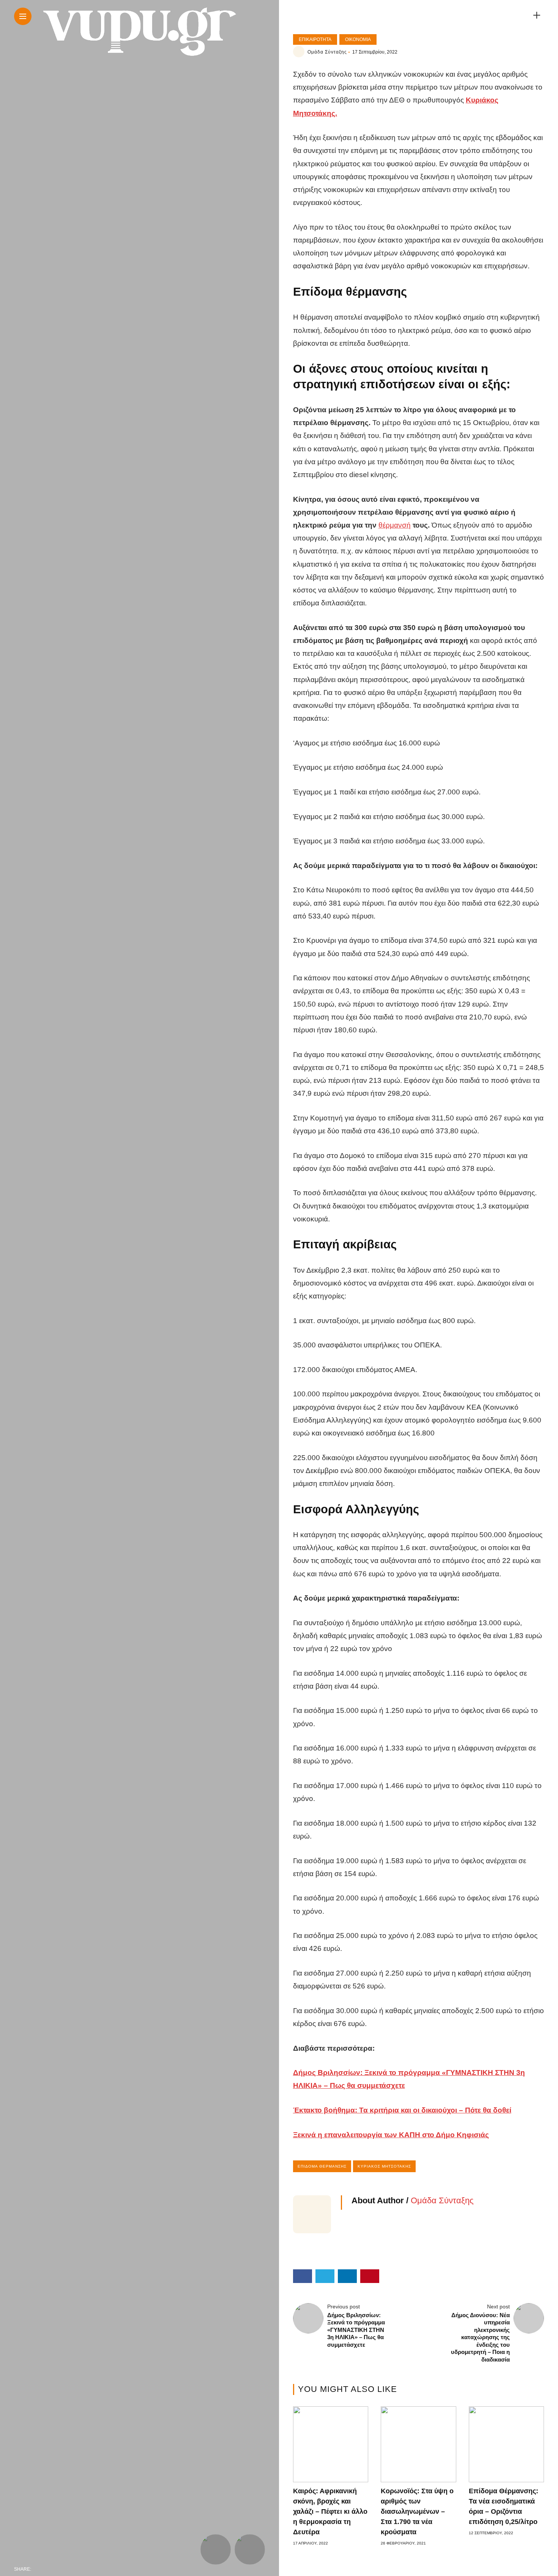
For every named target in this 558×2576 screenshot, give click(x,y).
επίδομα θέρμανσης (322, 2166)
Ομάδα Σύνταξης (327, 52)
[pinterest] (87, 2569)
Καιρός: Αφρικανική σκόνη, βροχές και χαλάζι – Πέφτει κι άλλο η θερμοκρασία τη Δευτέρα (330, 2511)
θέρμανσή (395, 525)
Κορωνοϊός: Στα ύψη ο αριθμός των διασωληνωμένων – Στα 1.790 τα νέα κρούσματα (417, 2511)
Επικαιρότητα (315, 39)
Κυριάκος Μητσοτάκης (384, 2166)
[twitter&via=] (55, 2569)
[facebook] (39, 2569)
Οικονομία (358, 39)
